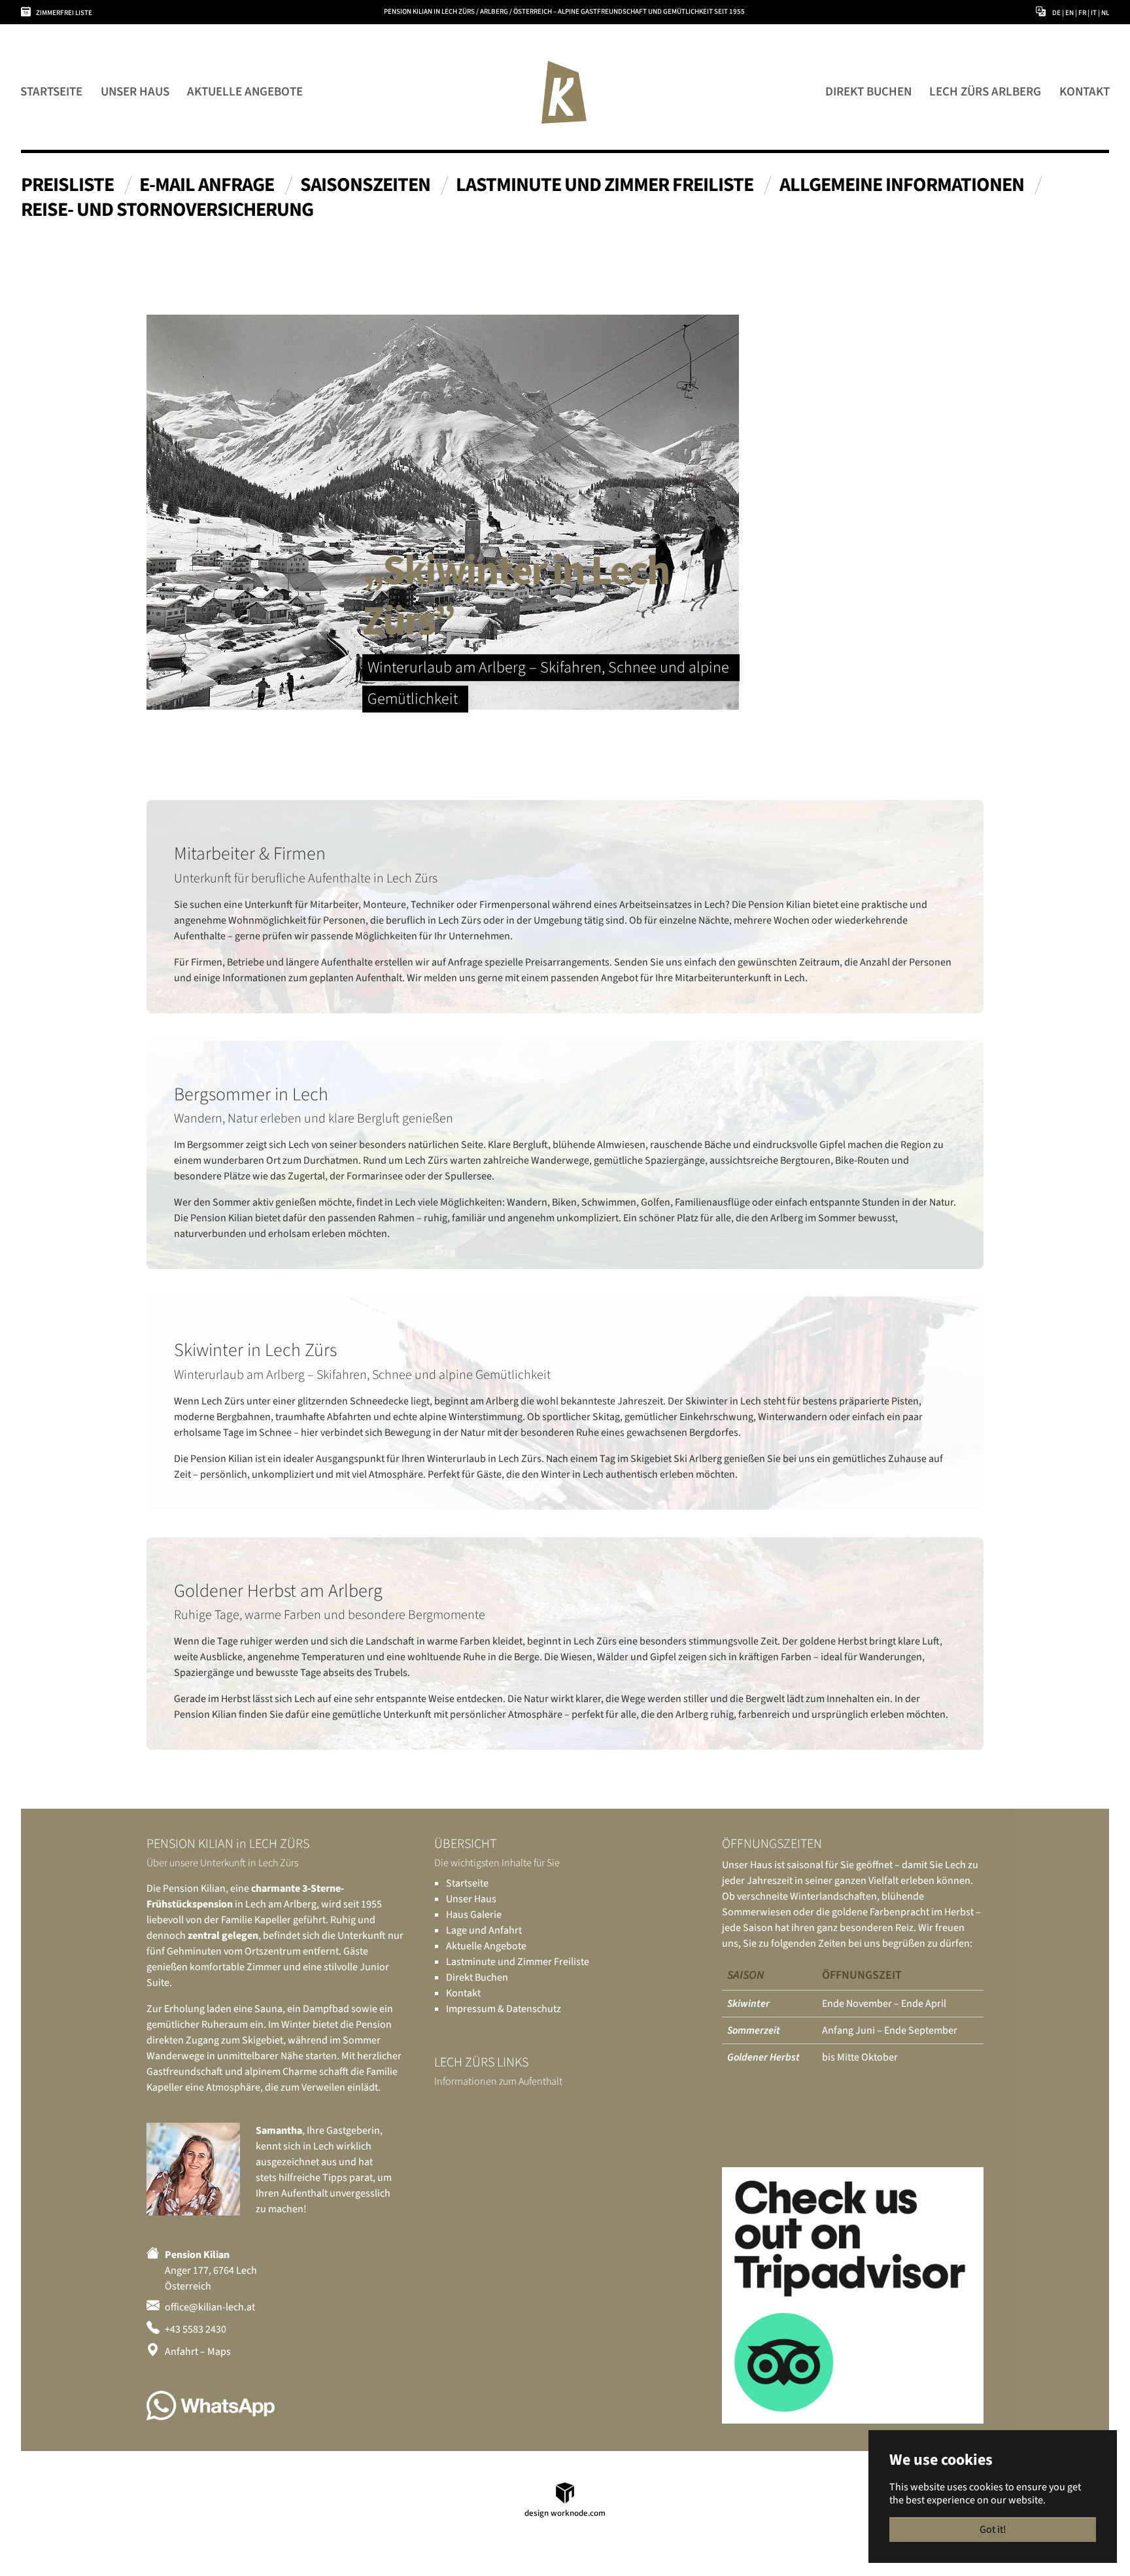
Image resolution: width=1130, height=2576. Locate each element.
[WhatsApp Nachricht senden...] (211, 2406)
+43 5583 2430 (196, 2329)
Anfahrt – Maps (198, 2352)
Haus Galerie (474, 1915)
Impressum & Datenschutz (504, 2009)
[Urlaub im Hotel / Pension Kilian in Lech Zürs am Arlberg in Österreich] (564, 92)
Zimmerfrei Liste (64, 13)
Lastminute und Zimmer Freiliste (518, 1962)
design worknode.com (565, 2513)
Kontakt (463, 1993)
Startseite (467, 1883)
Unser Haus (471, 1899)
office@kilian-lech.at (210, 2307)
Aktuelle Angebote (486, 1946)
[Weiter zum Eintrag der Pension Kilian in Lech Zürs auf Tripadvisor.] (853, 2295)
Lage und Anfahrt (484, 1930)
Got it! (993, 2530)
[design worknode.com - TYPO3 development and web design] (565, 2492)
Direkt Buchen (477, 1977)
